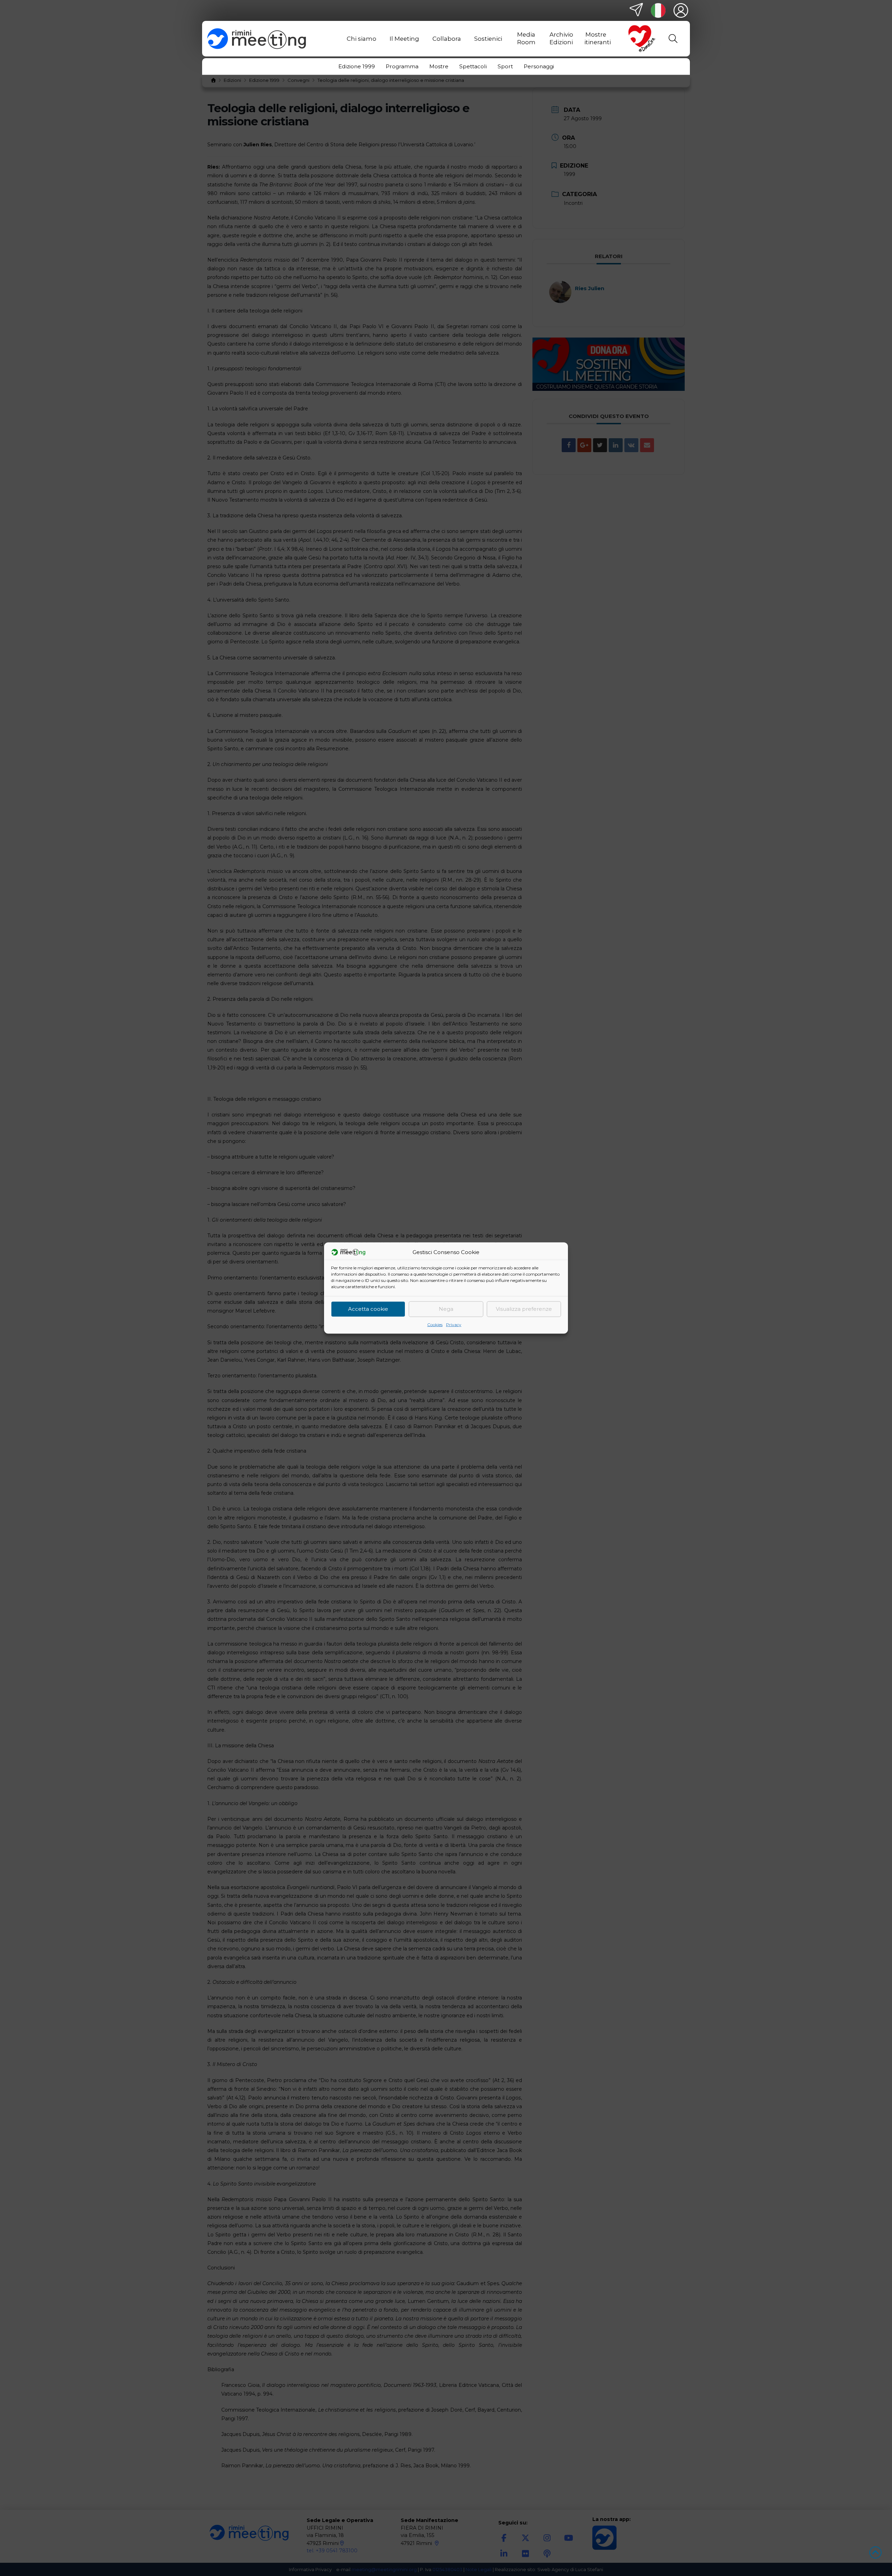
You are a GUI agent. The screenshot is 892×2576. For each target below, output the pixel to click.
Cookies (435, 1324)
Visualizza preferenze (524, 1309)
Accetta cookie (368, 1309)
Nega (446, 1309)
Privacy (454, 1324)
